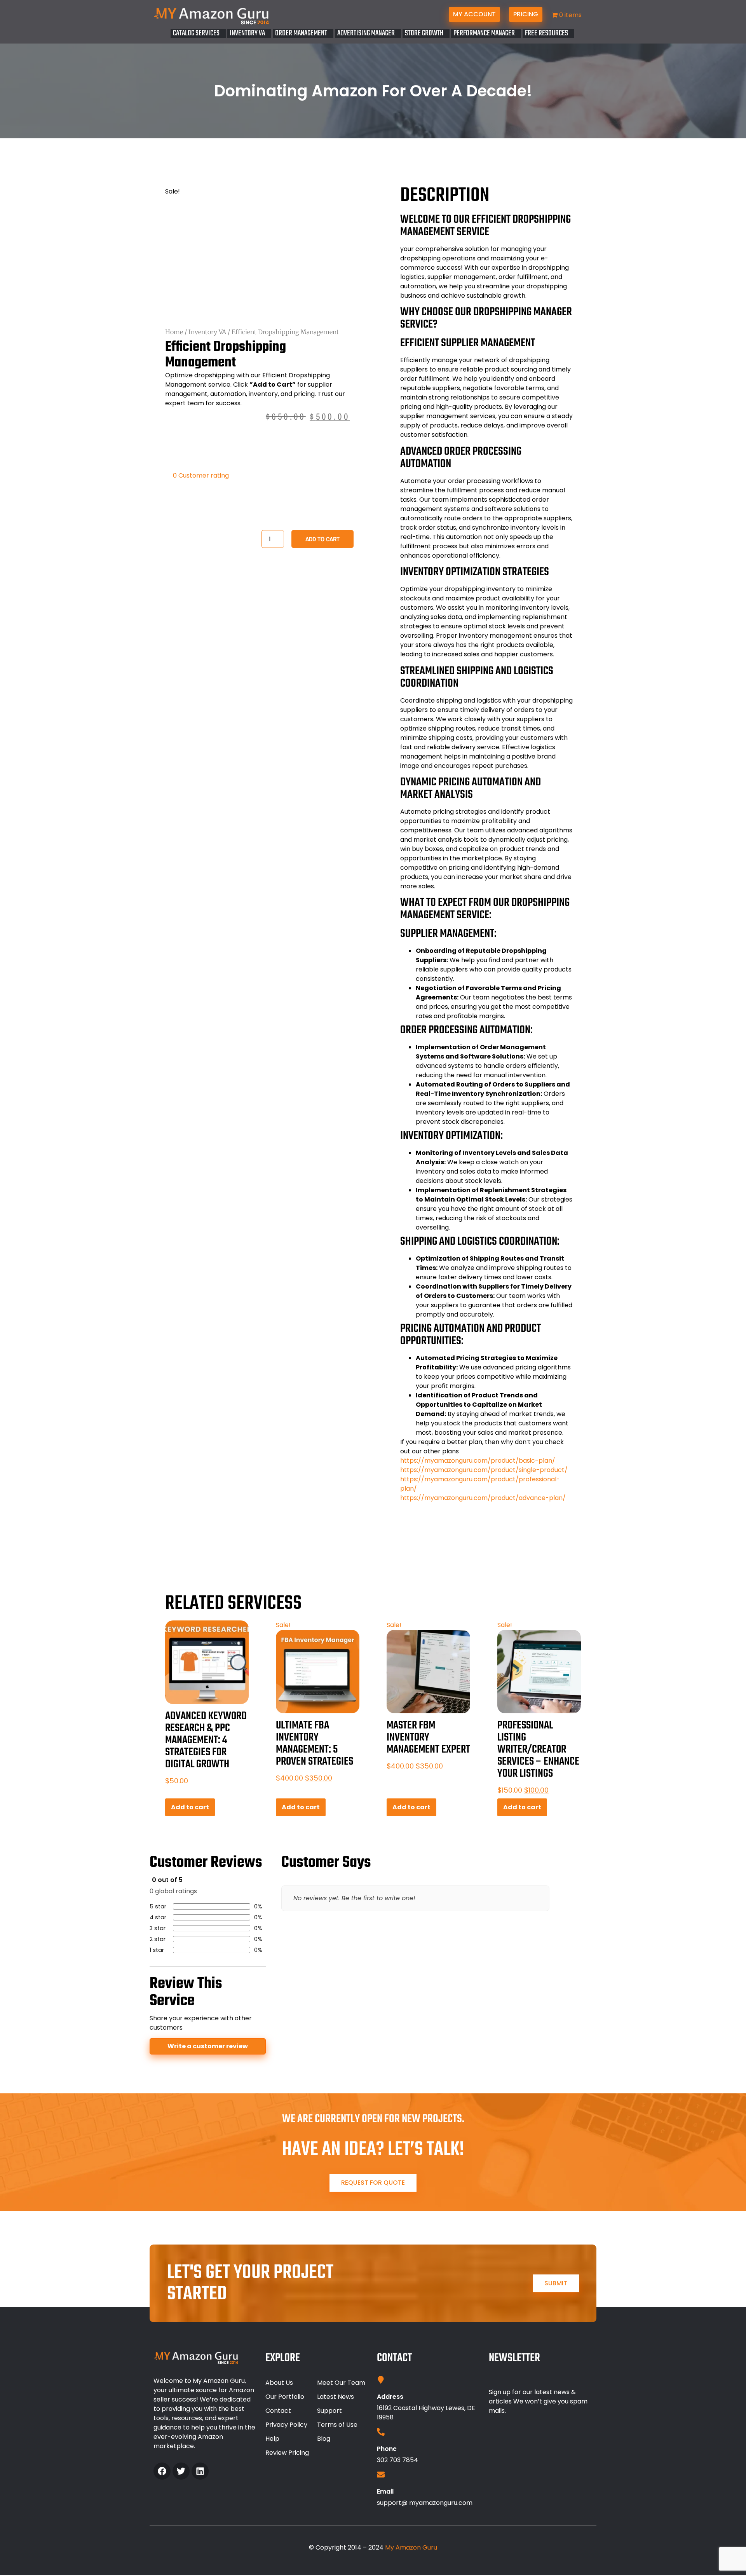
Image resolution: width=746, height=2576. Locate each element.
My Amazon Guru (411, 2547)
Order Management (301, 33)
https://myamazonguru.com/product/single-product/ (484, 1470)
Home (174, 332)
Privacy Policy (286, 2425)
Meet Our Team (341, 2383)
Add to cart (322, 539)
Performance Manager (484, 33)
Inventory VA (207, 332)
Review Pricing (287, 2453)
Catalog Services (196, 33)
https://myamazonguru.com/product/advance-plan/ (483, 1498)
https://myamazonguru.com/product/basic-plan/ (478, 1461)
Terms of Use (337, 2425)
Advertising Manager (366, 33)
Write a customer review (208, 2046)
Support (329, 2411)
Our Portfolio (285, 2397)
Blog (324, 2439)
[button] (198, 33)
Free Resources (546, 33)
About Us (279, 2383)
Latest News (336, 2397)
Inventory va (247, 33)
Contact (278, 2411)
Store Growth (424, 33)
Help (272, 2439)
